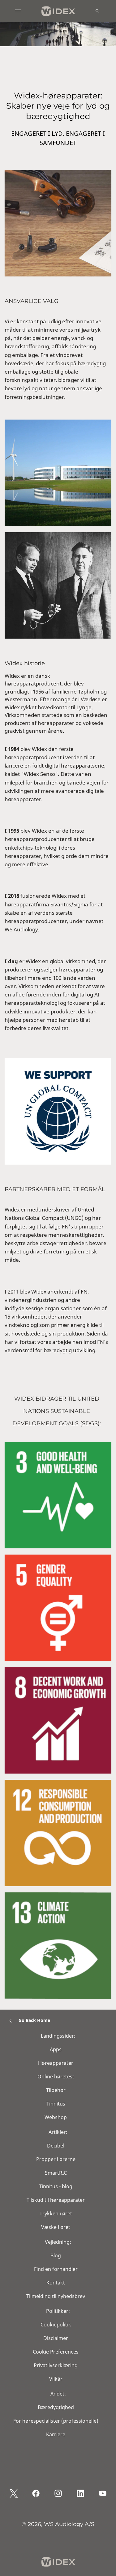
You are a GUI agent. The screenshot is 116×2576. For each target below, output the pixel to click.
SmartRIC (56, 2173)
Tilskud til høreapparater (56, 2200)
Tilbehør (56, 2090)
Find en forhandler (56, 2269)
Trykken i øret (56, 2214)
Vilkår (56, 2379)
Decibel (56, 2146)
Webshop (56, 2117)
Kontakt (56, 2283)
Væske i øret (56, 2227)
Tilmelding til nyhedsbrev (56, 2296)
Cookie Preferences (56, 2352)
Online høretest (56, 2077)
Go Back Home (34, 2020)
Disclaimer (56, 2338)
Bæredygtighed (56, 2407)
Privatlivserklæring (56, 2365)
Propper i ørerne (56, 2159)
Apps (56, 2049)
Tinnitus (56, 2104)
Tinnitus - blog (56, 2186)
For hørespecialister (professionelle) (56, 2421)
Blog (56, 2255)
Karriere (56, 2434)
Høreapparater (56, 2063)
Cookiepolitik (56, 2325)
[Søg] (97, 11)
